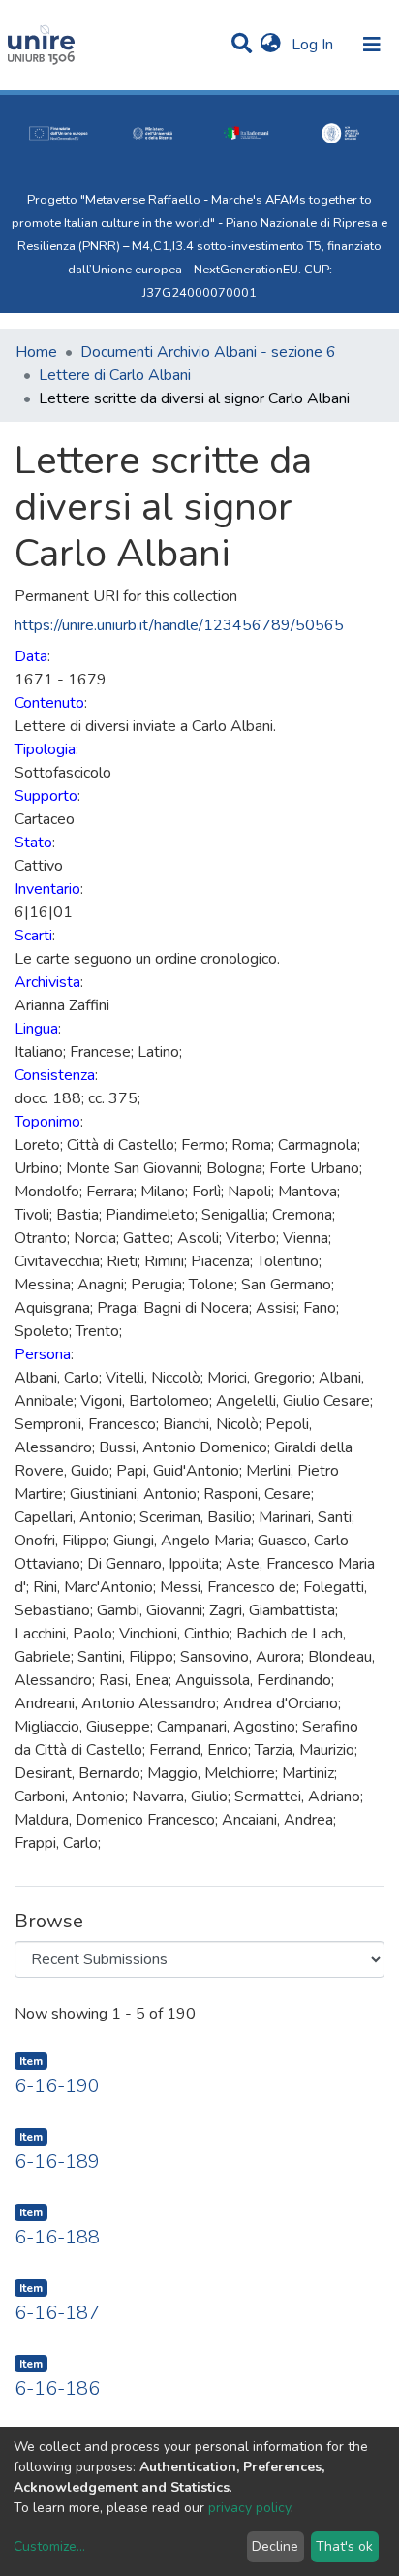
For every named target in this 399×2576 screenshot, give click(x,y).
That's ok (344, 2546)
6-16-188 (57, 2237)
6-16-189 (57, 2162)
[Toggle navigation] (372, 45)
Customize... (49, 2546)
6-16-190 (57, 2086)
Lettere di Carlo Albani (115, 375)
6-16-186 (57, 2388)
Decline (275, 2546)
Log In (314, 45)
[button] (271, 45)
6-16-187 (57, 2313)
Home (36, 352)
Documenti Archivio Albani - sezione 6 (208, 352)
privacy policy (249, 2508)
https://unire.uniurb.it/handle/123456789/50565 (179, 625)
